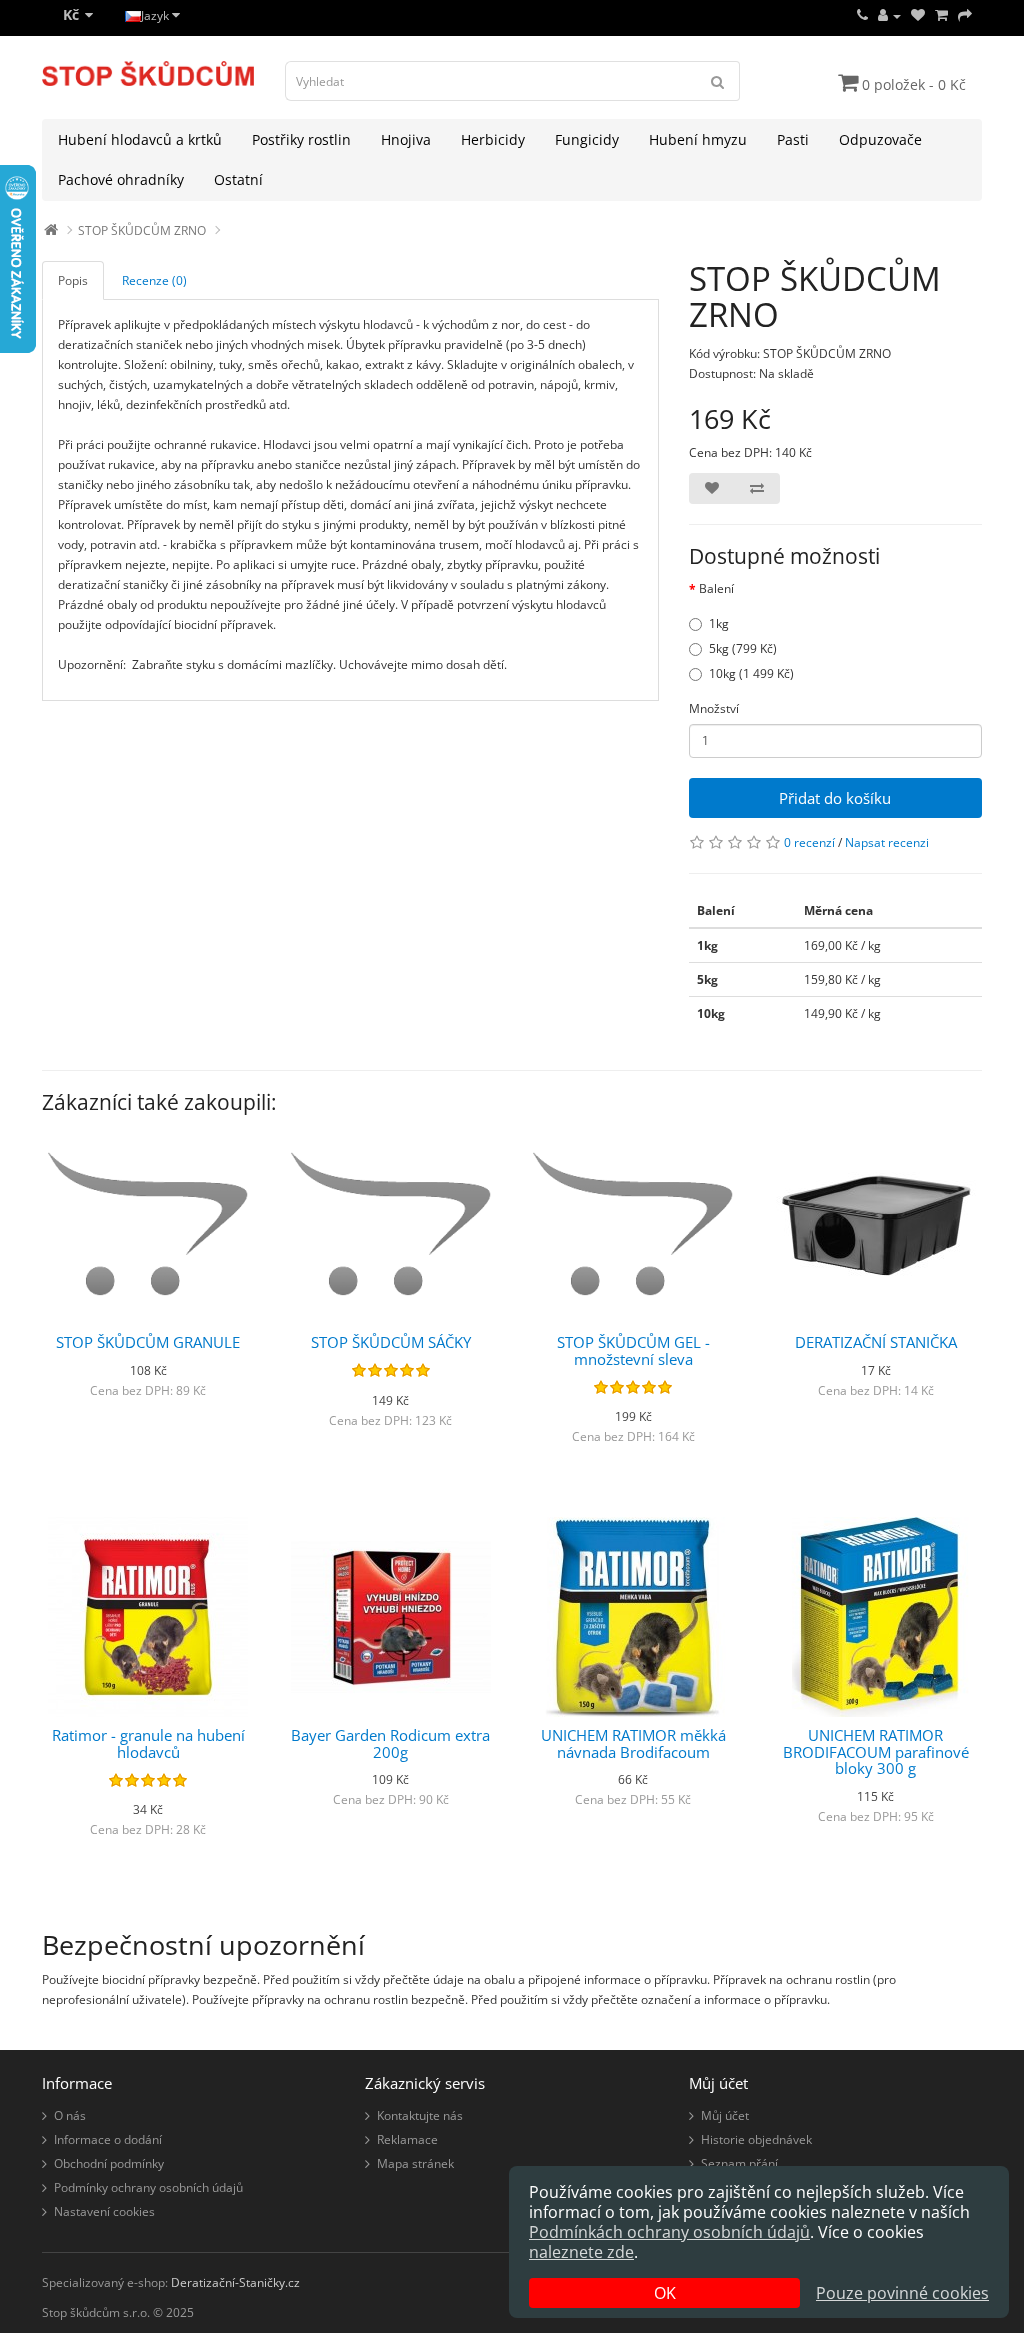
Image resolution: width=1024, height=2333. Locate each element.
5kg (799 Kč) (743, 648)
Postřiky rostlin (301, 139)
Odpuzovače (880, 139)
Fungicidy (587, 139)
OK (665, 2293)
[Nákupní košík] (941, 15)
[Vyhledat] (718, 81)
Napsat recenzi (887, 842)
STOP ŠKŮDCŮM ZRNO (142, 230)
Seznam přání (739, 2163)
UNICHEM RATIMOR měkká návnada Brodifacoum (633, 1743)
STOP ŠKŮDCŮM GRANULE (148, 1342)
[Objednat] (965, 15)
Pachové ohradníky (121, 179)
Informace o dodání (108, 2139)
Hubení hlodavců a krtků (140, 139)
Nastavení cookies (104, 2211)
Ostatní (238, 179)
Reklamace (407, 2139)
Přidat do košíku (835, 798)
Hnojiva (406, 139)
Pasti (793, 139)
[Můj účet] (889, 15)
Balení (716, 588)
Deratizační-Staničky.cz (235, 2282)
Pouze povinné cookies (902, 2293)
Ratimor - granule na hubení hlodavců (148, 1743)
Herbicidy (493, 139)
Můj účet (725, 2115)
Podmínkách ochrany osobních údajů (669, 2232)
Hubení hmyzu (698, 139)
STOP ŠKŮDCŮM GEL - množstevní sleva (633, 1350)
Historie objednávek (756, 2139)
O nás (70, 2115)
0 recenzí (809, 842)
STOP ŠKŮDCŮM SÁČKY (391, 1342)
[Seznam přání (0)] (918, 15)
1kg (719, 623)
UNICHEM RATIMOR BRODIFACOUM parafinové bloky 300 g (876, 1751)
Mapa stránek (415, 2163)
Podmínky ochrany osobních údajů (148, 2187)
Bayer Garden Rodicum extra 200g (390, 1743)
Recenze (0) (154, 280)
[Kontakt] (862, 15)
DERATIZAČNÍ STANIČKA (876, 1342)
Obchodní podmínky (109, 2163)
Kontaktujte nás (420, 2115)
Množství (714, 708)
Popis (73, 280)
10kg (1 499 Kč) (751, 673)
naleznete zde (581, 2252)
